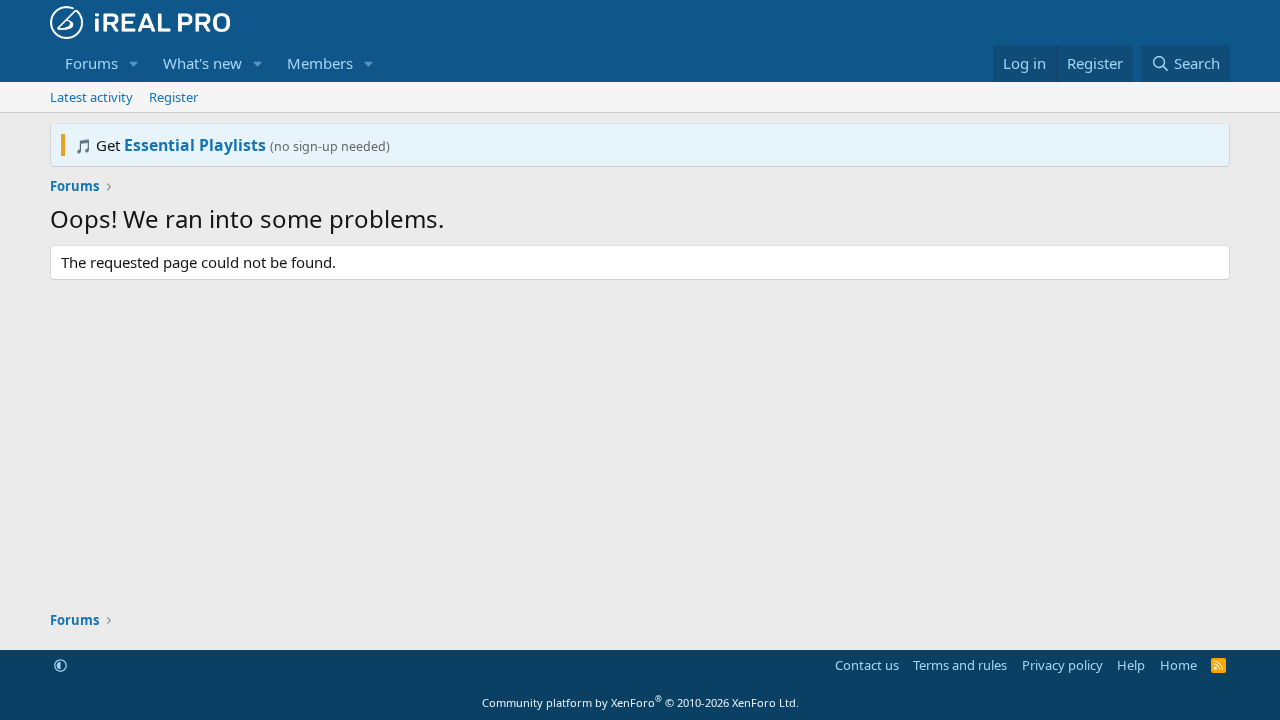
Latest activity (91, 97)
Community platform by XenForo (640, 702)
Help (1131, 665)
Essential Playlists (195, 145)
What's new (202, 63)
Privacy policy (1062, 665)
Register (173, 97)
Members (320, 63)
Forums (91, 63)
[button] (134, 63)
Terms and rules (960, 665)
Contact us (867, 665)
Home (1178, 665)
